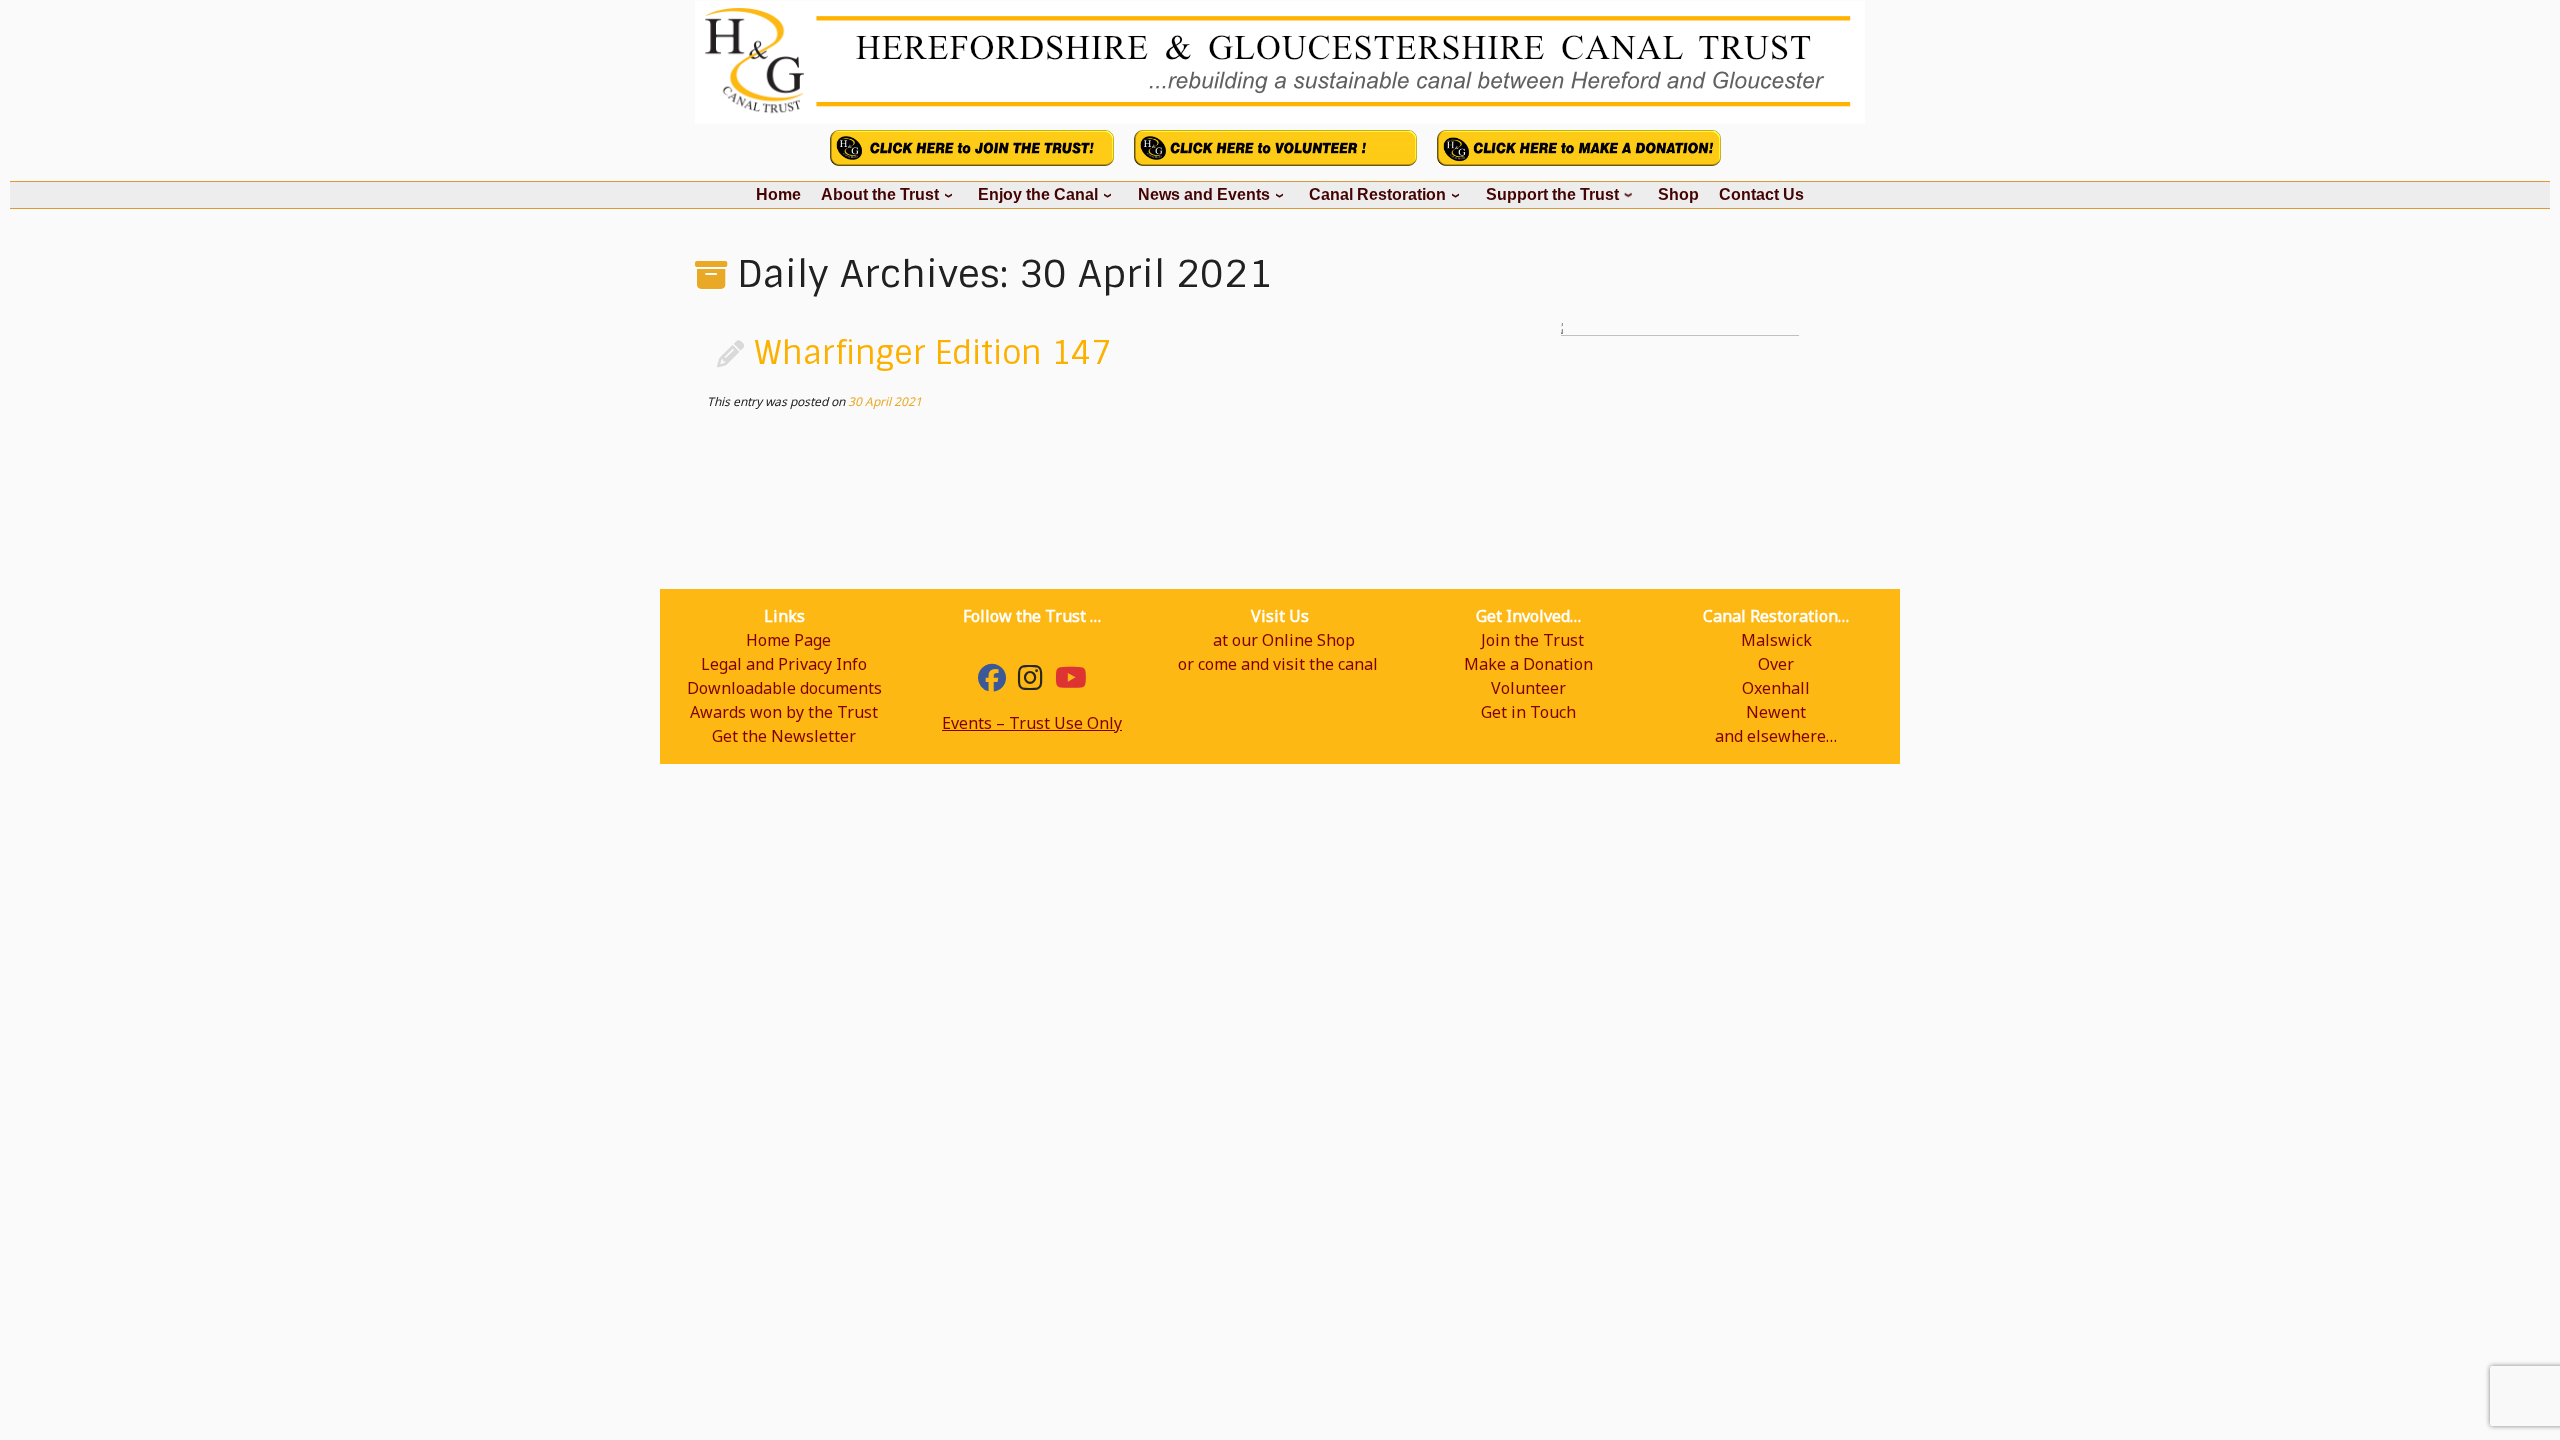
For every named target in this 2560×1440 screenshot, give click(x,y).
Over (1776, 664)
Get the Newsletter (784, 736)
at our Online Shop (1284, 640)
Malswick (1776, 640)
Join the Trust (1532, 640)
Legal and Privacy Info (784, 664)
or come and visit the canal (1278, 664)
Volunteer (1528, 688)
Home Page (788, 640)
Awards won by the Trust (784, 712)
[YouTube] (1071, 682)
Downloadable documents (784, 688)
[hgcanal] (1030, 682)
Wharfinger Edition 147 (932, 353)
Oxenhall (1776, 688)
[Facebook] (992, 682)
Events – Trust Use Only (1032, 723)
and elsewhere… (1776, 736)
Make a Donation (1528, 664)
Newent (1776, 712)
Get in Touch (1528, 712)
